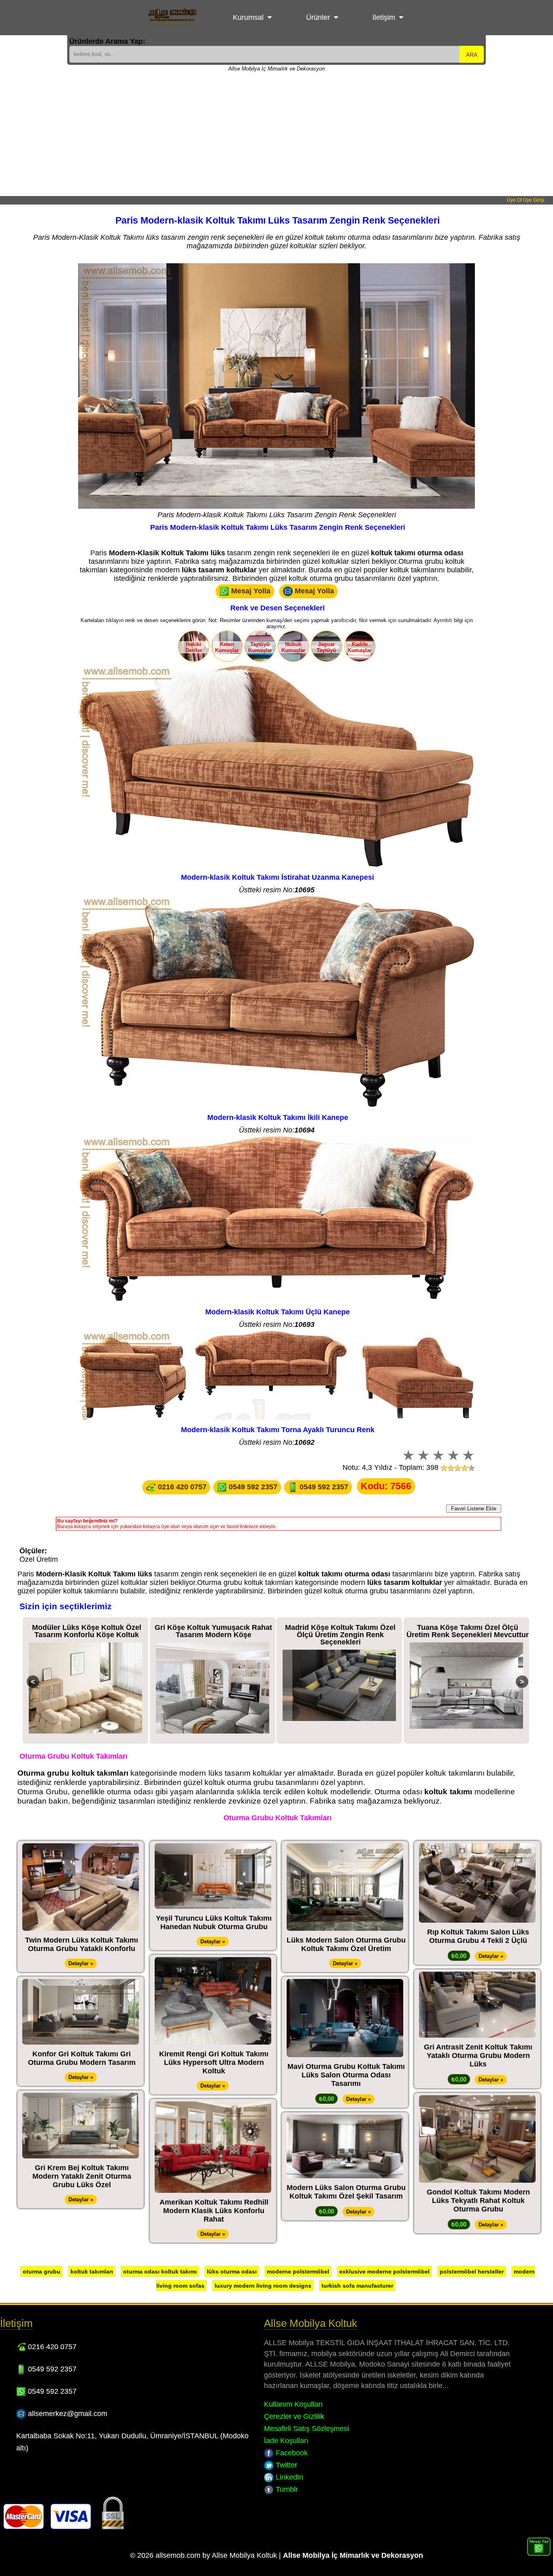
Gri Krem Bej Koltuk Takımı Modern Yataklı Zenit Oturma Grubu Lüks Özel (82, 2176)
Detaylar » (81, 1963)
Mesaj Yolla (250, 591)
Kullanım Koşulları (293, 2404)
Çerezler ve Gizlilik (294, 2416)
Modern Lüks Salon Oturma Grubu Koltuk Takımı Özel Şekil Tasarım (346, 2192)
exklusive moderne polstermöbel (384, 2271)
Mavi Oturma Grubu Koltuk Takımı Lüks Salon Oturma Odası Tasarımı (346, 2075)
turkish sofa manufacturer (357, 2286)
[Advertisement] (276, 135)
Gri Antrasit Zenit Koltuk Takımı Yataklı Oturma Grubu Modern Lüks (478, 2056)
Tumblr (286, 2489)
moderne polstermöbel (298, 2271)
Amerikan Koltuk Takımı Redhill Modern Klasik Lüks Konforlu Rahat (214, 2211)
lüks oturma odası (232, 2271)
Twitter (285, 2465)
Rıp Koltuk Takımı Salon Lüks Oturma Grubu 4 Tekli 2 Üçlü (478, 1936)
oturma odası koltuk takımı (160, 2271)
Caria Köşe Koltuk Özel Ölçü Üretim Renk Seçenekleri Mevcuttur (467, 1631)
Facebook (291, 2453)
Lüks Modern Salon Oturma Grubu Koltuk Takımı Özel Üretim (346, 1944)
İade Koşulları (286, 2441)
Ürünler (318, 17)
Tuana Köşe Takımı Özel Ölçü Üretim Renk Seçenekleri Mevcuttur (340, 1631)
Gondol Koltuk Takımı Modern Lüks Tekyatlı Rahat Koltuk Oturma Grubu (478, 2201)
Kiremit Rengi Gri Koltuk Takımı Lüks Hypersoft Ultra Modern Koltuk (214, 2062)
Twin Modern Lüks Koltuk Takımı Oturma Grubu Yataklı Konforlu (82, 1944)
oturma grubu (41, 2271)
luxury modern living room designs (263, 2286)
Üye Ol (514, 200)
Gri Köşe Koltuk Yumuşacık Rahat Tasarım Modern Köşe (87, 1631)
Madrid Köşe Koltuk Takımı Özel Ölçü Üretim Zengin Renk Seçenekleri (214, 1635)
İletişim (384, 17)
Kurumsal (248, 17)
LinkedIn (288, 2477)
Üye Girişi (534, 200)
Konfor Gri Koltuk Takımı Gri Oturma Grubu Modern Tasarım (82, 2058)
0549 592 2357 (252, 1487)
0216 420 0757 (181, 1487)
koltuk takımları (92, 2271)
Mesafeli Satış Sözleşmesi (306, 2429)
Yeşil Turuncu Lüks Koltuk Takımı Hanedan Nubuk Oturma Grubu (214, 1922)
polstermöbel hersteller (472, 2271)
